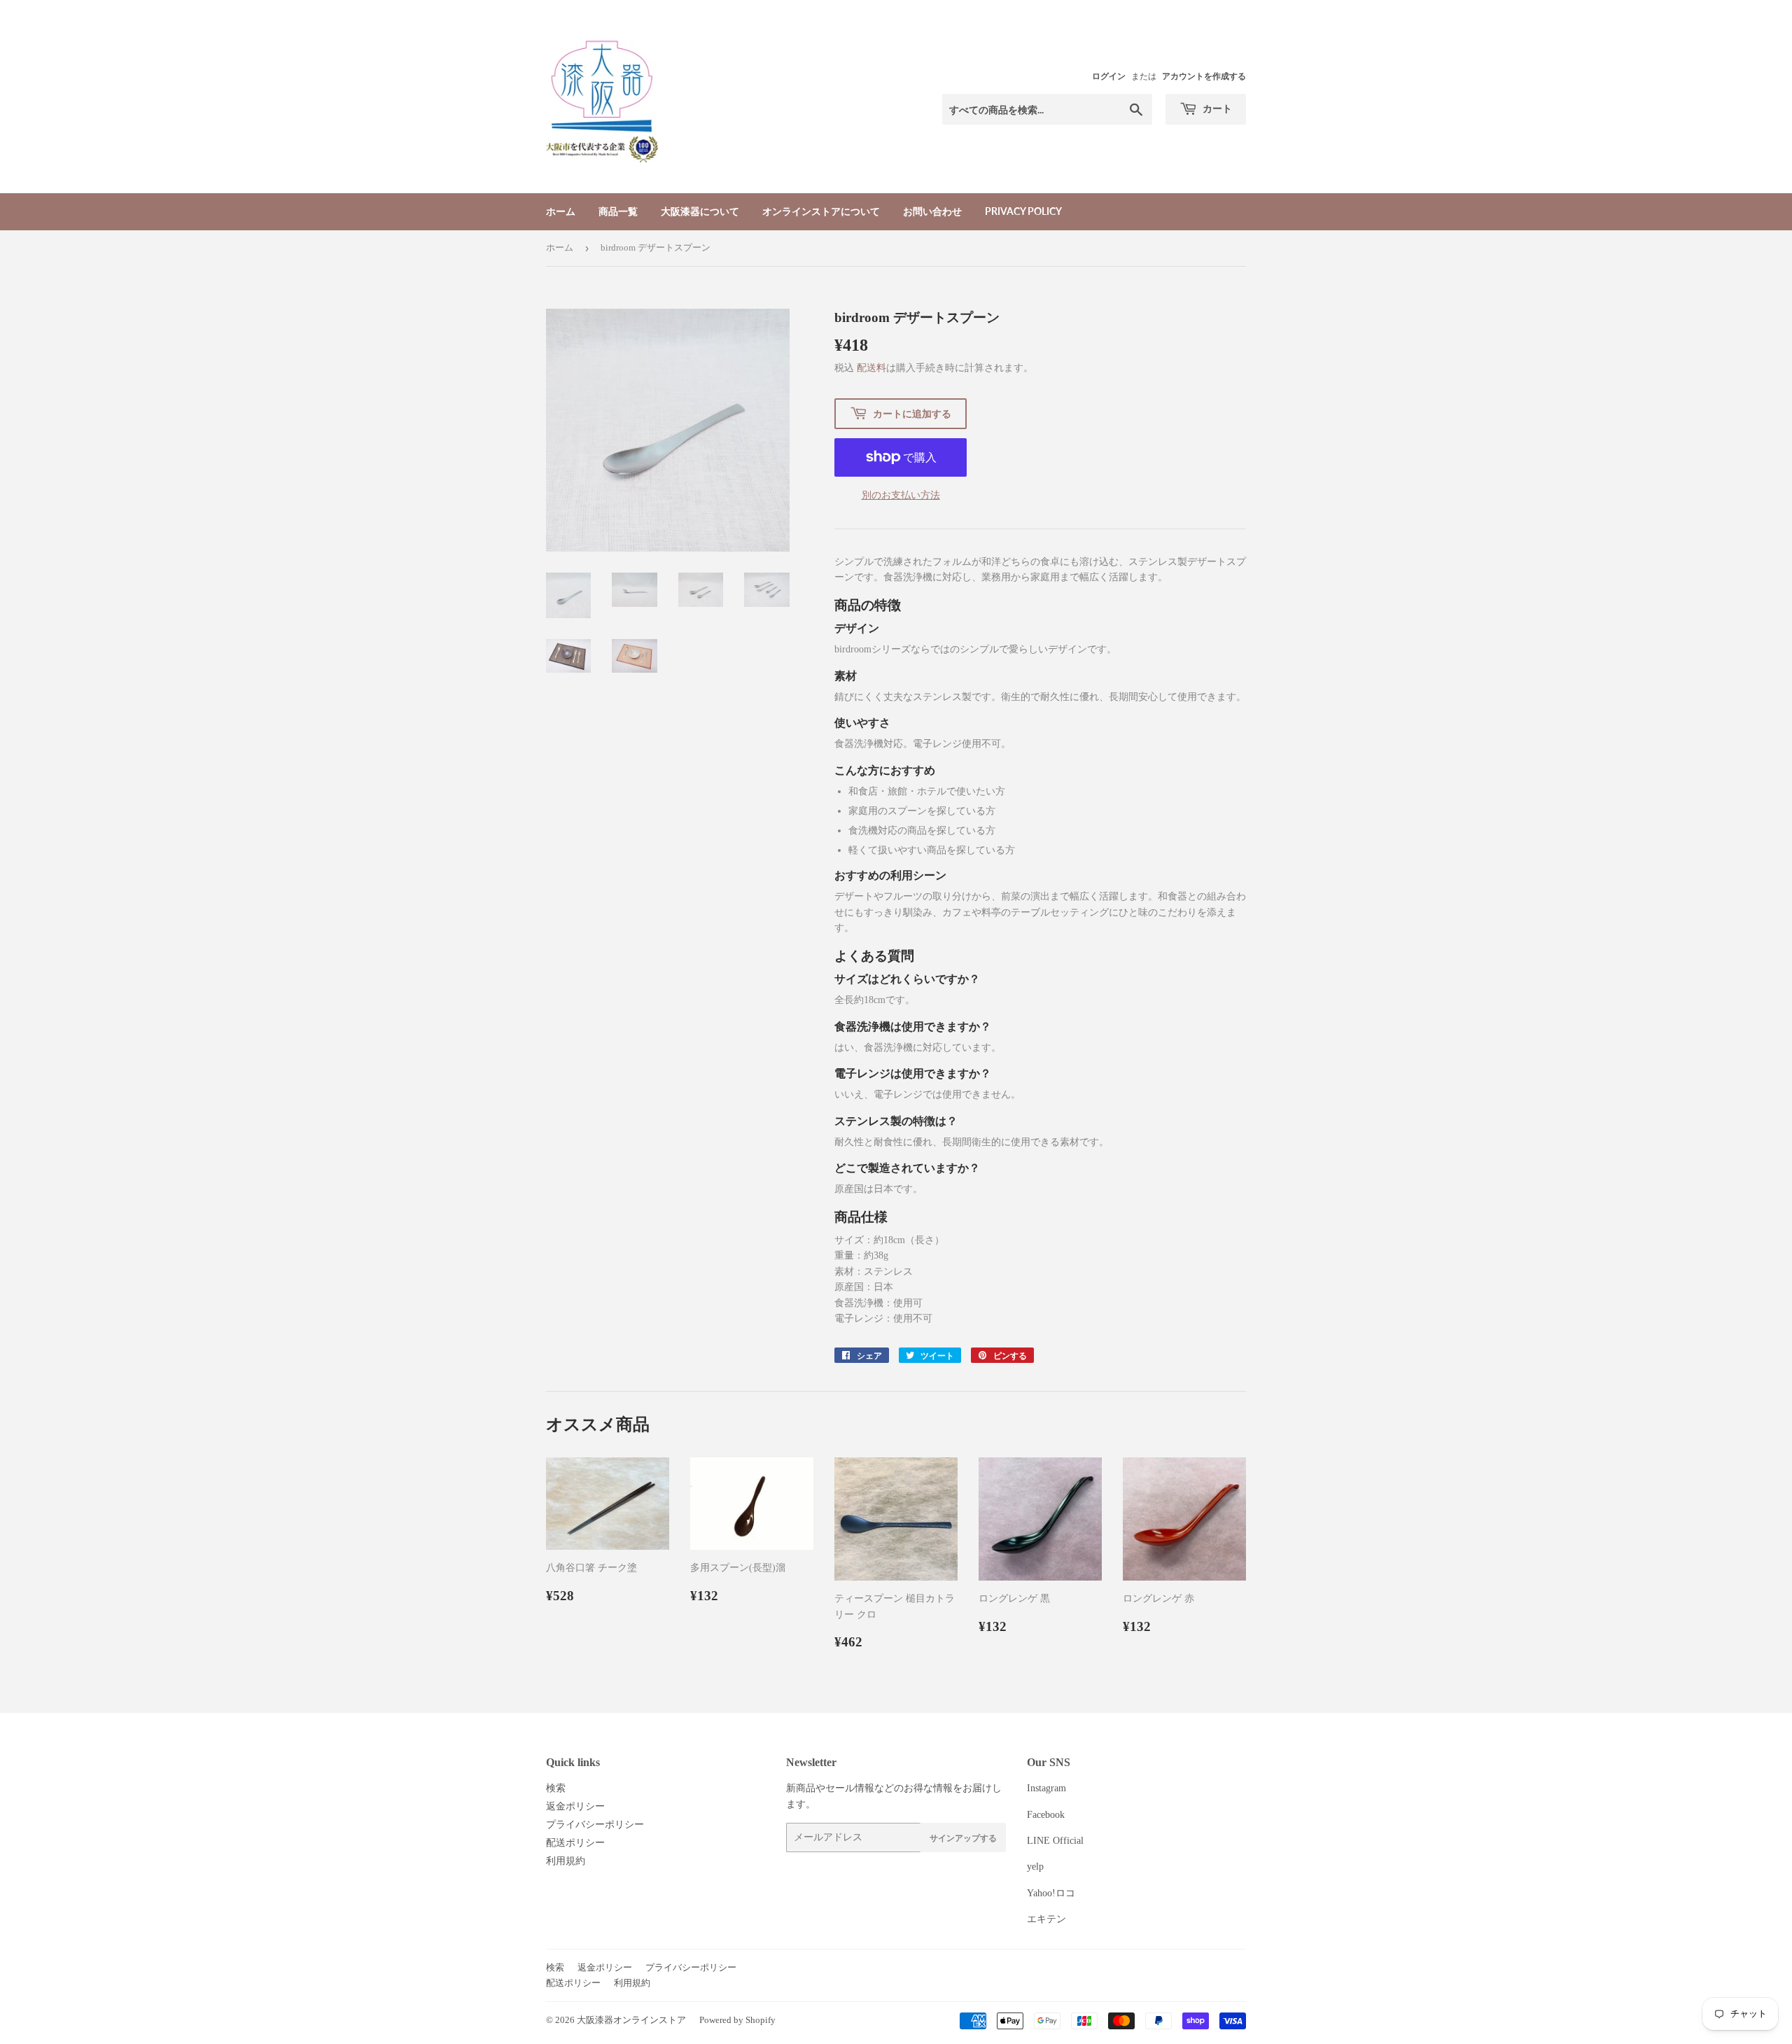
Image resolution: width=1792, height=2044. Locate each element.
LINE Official (1055, 1841)
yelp (1035, 1867)
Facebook (1046, 1815)
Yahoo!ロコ (1051, 1893)
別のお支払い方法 (901, 495)
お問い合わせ (932, 211)
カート (1216, 108)
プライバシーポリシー (595, 1825)
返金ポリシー (575, 1806)
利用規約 (566, 1861)
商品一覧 (618, 211)
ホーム (561, 211)
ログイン (1109, 76)
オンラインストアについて (821, 211)
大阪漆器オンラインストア (631, 2020)
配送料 (871, 368)
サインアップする (963, 1838)
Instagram (1046, 1788)
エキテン (1046, 1919)
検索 (556, 1788)
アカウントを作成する (1204, 76)
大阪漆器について (700, 211)
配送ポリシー (575, 1843)
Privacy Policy (1023, 211)
